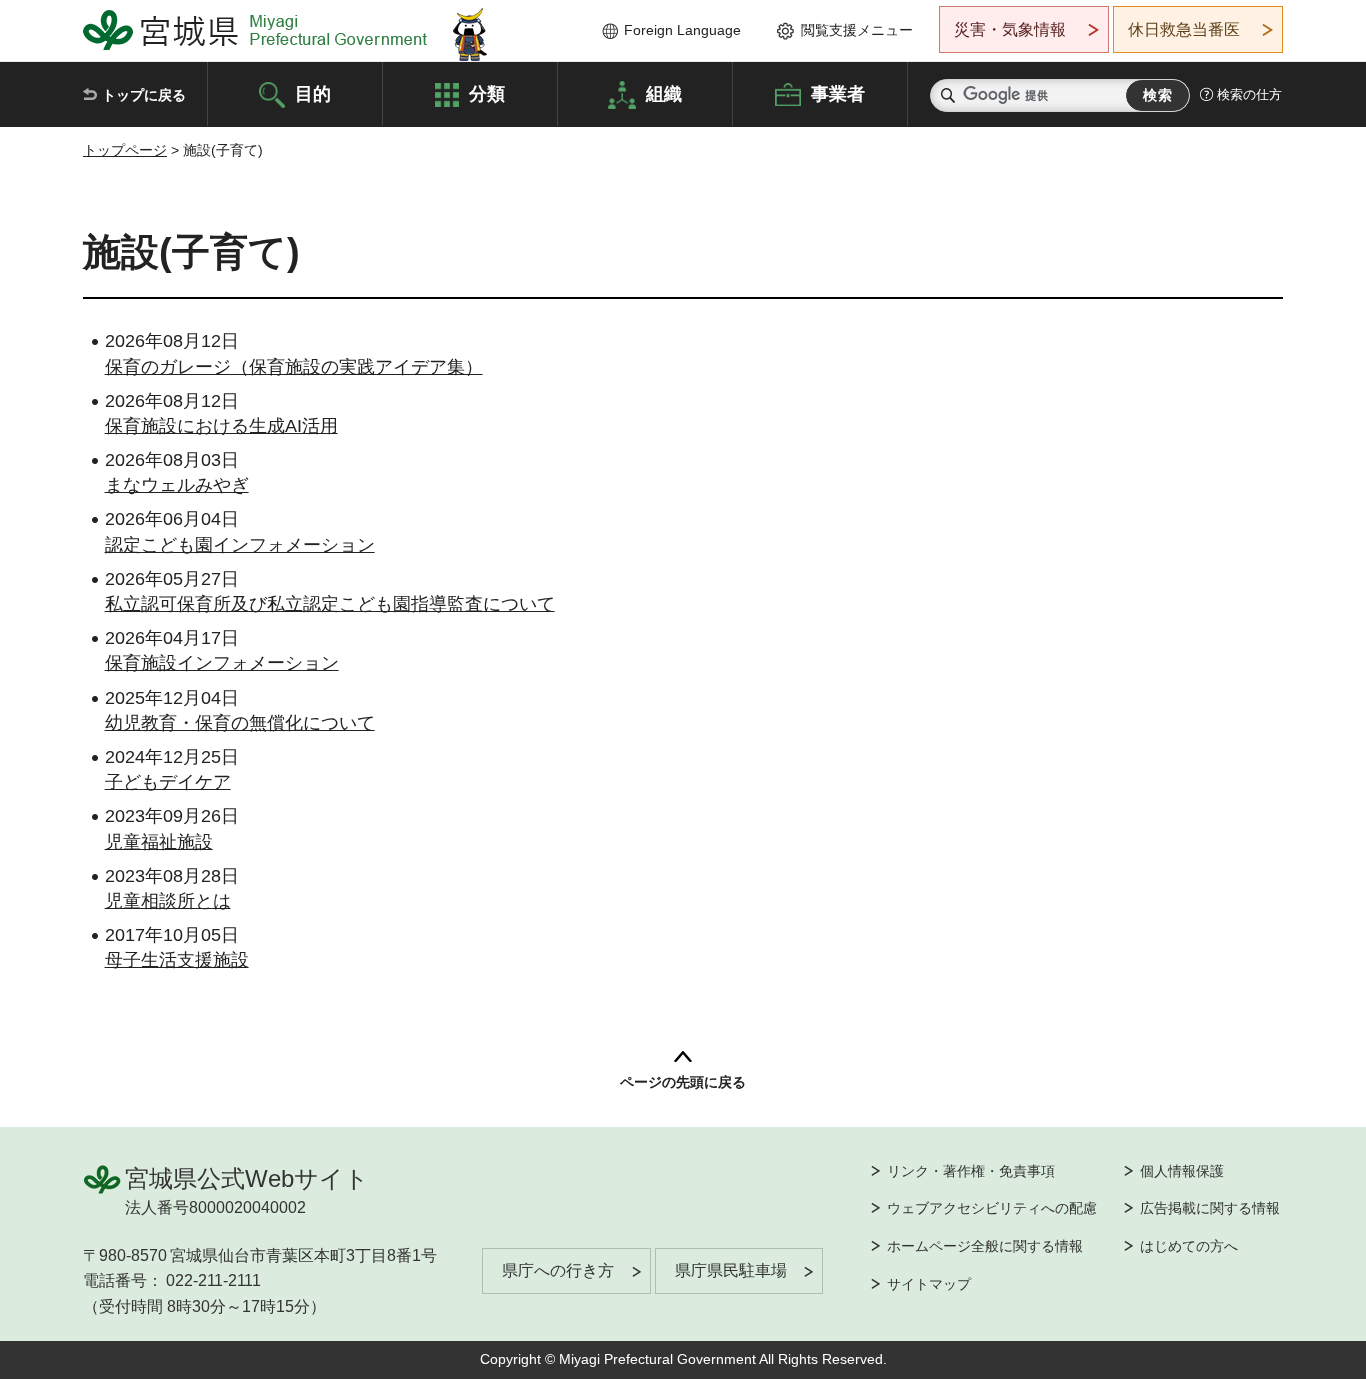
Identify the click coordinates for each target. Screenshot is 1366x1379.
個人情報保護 (1182, 1171)
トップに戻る (144, 95)
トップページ (125, 150)
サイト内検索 (948, 95)
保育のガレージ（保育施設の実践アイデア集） (294, 367)
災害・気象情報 (1010, 29)
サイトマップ (929, 1284)
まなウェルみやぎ (177, 485)
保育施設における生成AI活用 (221, 426)
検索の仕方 (1249, 94)
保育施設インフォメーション (222, 663)
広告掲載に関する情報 (1210, 1208)
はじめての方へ (1189, 1246)
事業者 (838, 93)
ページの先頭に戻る (683, 1082)
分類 (487, 93)
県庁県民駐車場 (731, 1270)
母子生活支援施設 (177, 960)
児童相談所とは (168, 901)
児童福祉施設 (159, 842)
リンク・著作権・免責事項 (971, 1171)
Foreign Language (682, 30)
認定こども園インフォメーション (240, 545)
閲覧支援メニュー (857, 30)
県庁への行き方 (558, 1270)
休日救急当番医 (1184, 29)
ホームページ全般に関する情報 (985, 1246)
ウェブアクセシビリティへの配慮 (992, 1208)
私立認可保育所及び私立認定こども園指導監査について (330, 604)
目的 (313, 93)
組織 (664, 93)
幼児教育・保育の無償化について (240, 723)
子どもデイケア (168, 782)
